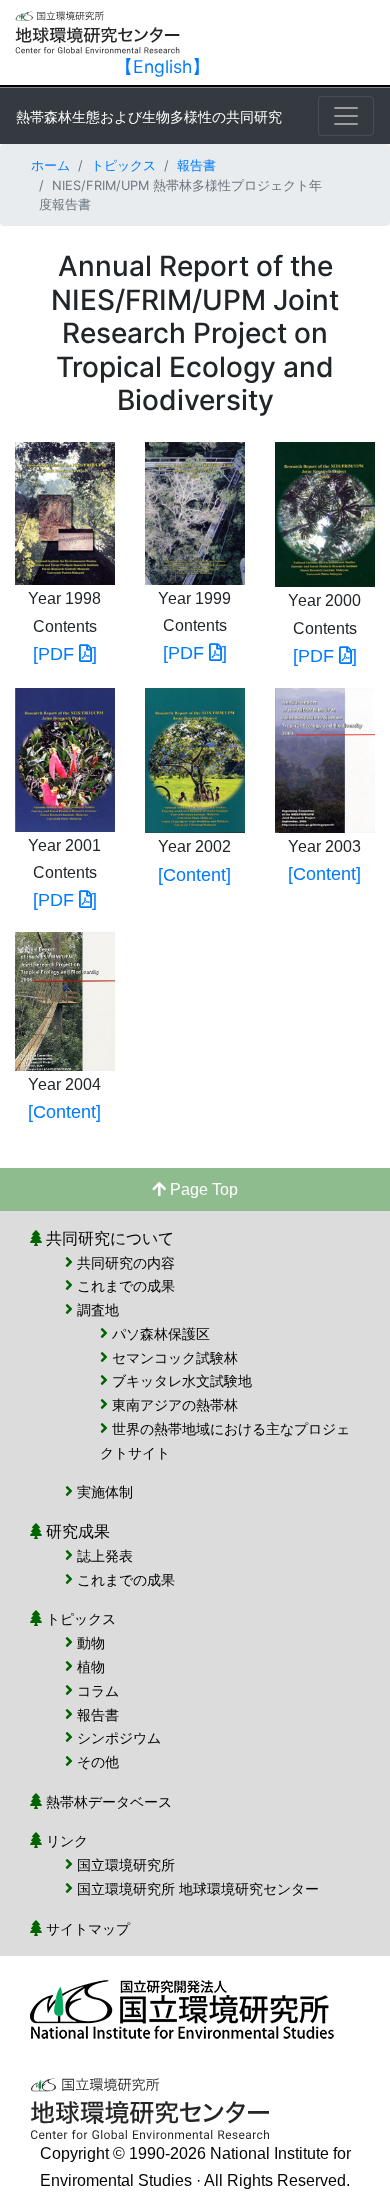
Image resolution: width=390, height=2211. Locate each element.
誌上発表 (105, 1555)
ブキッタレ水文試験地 (182, 1380)
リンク (67, 1840)
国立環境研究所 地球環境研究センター (198, 1888)
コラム (98, 1690)
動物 (91, 1642)
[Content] (194, 875)
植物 (91, 1666)
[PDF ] (65, 654)
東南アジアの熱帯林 (175, 1404)
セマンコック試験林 (175, 1357)
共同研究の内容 (126, 1262)
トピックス (123, 165)
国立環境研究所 (126, 1864)
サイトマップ (88, 1928)
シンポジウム (119, 1737)
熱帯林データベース (109, 1801)
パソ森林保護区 (161, 1333)
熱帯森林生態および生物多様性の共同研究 (149, 116)
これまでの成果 (126, 1285)
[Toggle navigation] (346, 116)
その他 (98, 1761)
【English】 (162, 66)
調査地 (98, 1309)
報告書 (196, 165)
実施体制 (105, 1491)
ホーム (50, 165)
